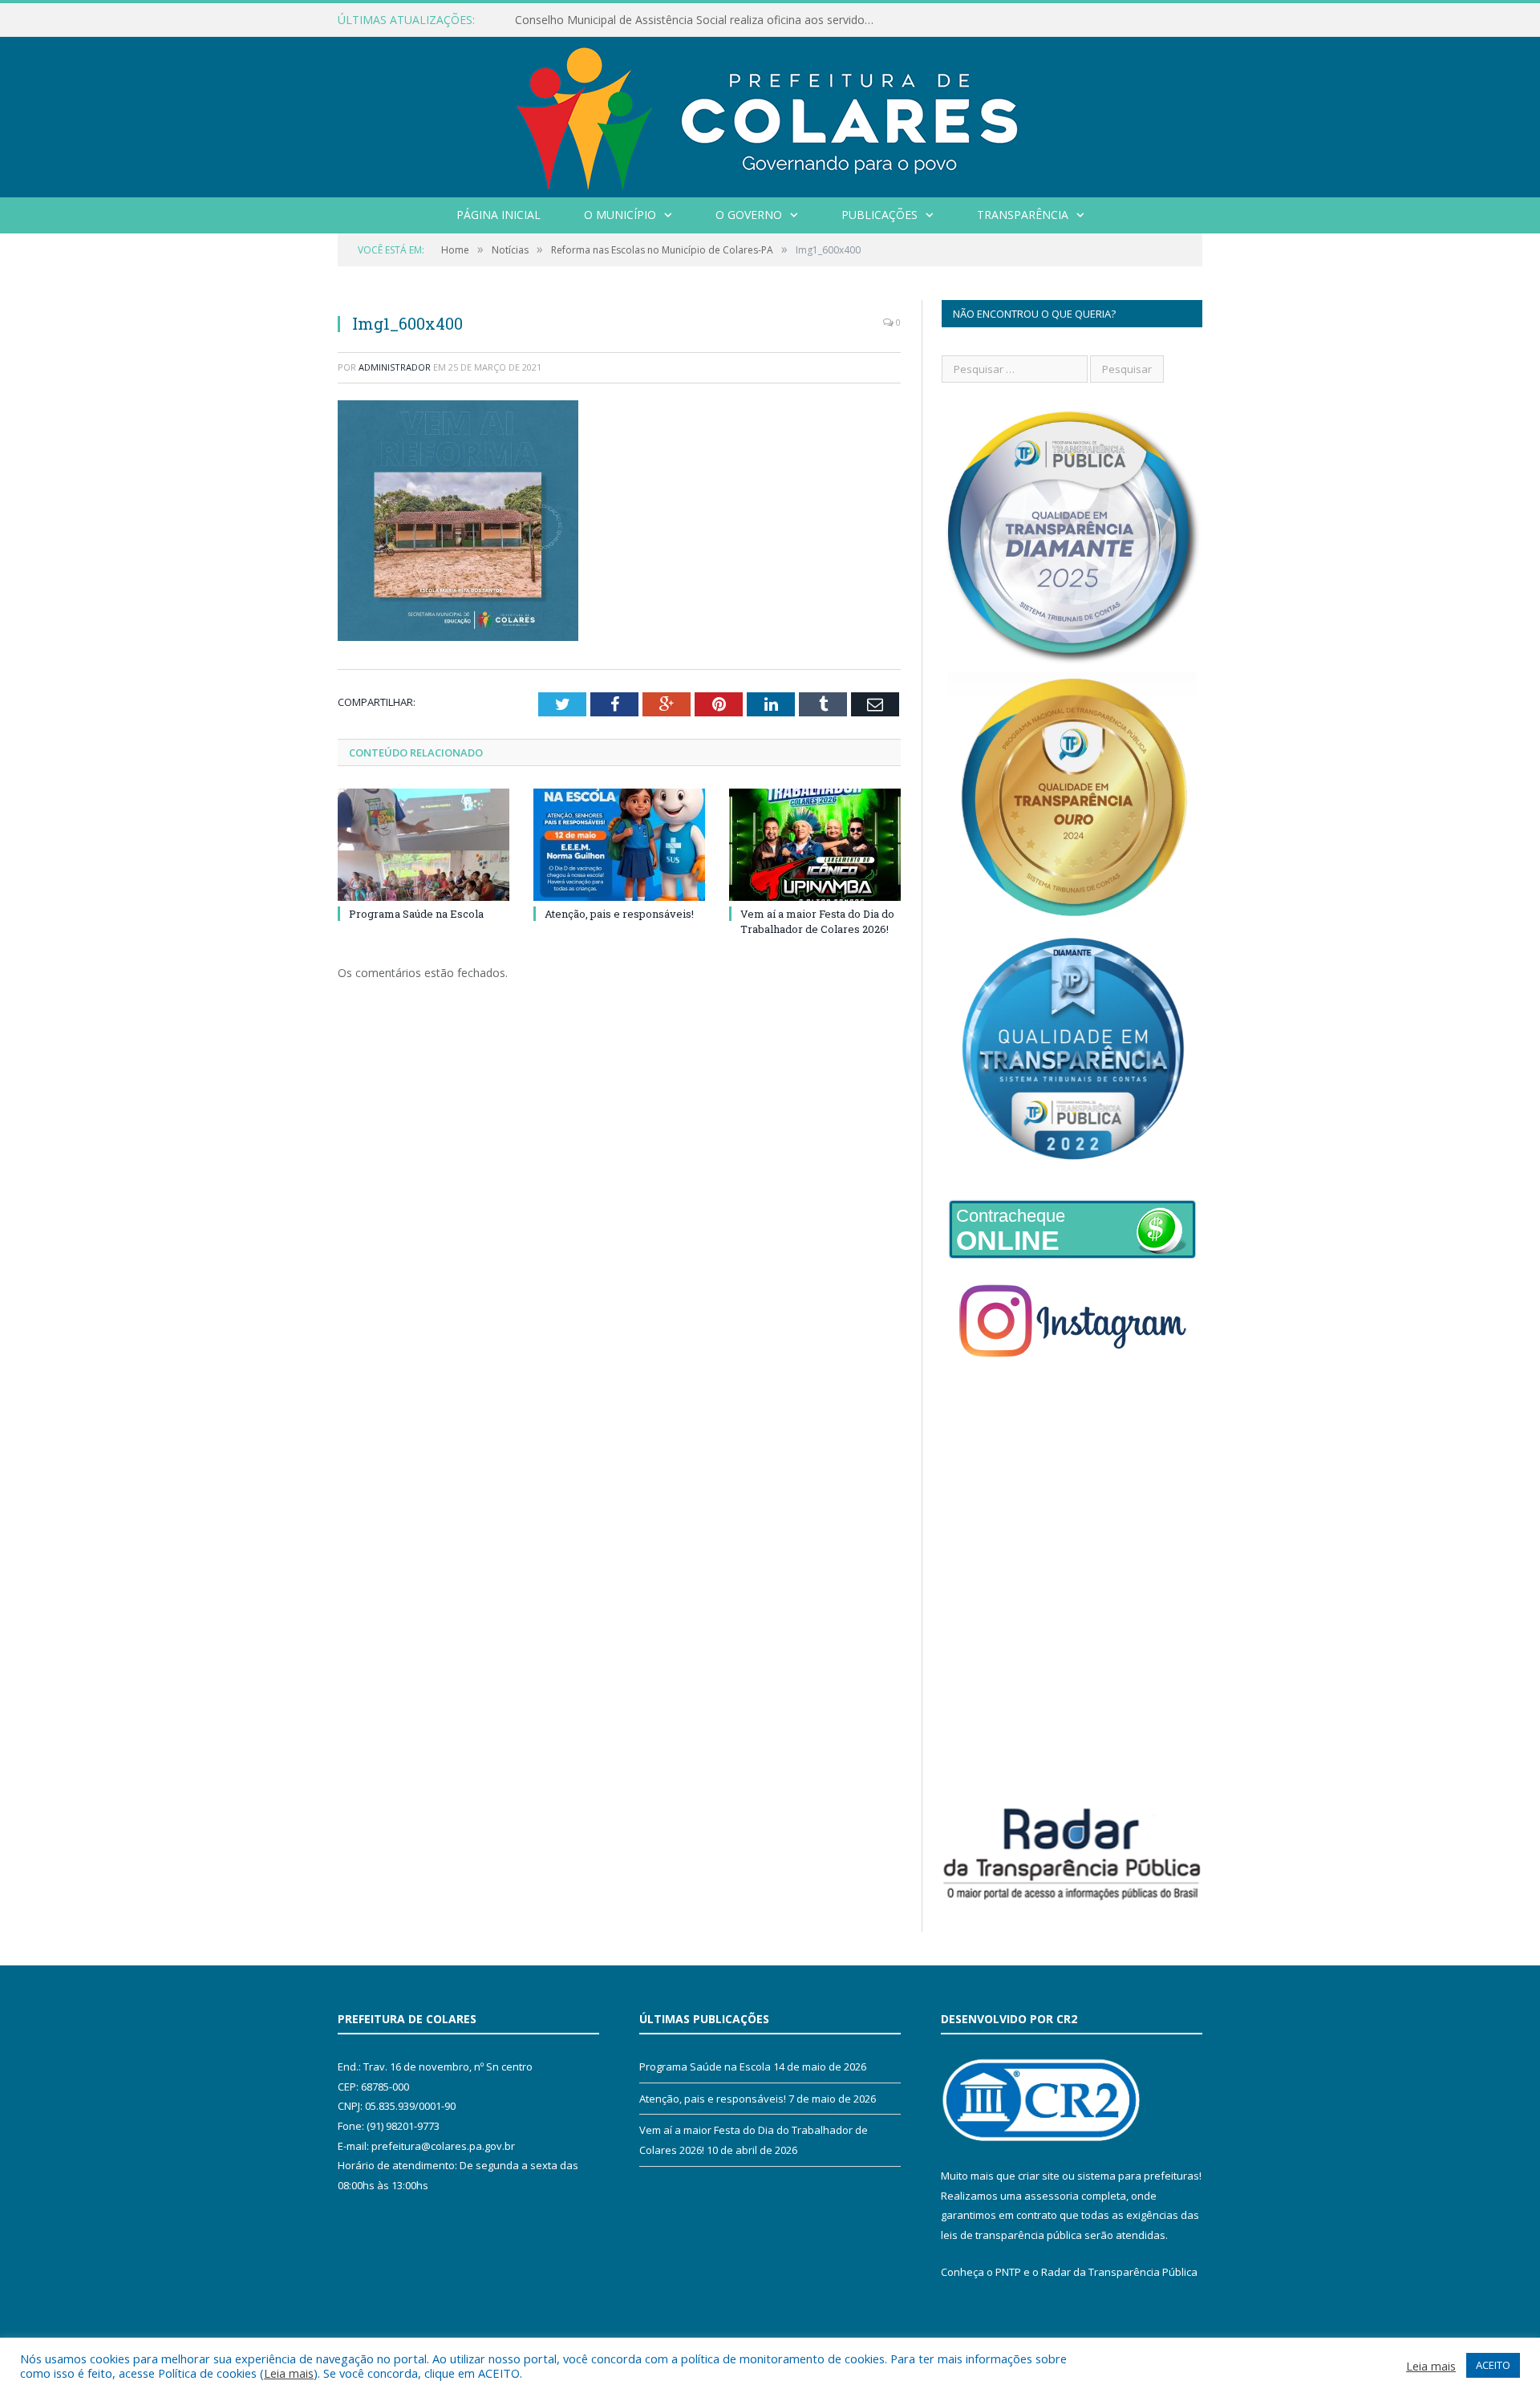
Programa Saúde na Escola (416, 914)
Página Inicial (498, 215)
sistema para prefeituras (1138, 2176)
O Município (620, 215)
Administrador (395, 367)
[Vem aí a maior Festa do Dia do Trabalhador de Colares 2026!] (815, 845)
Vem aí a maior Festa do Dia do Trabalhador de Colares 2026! (817, 921)
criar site (1039, 2176)
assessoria (1052, 2196)
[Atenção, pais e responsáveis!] (619, 845)
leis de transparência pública (1011, 2235)
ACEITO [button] (1493, 2365)
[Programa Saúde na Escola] (423, 845)
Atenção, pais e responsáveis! (619, 914)
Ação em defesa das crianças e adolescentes (632, 20)
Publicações (879, 215)
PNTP (1008, 2272)
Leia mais (289, 2373)
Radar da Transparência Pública (1119, 2272)
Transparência (1023, 215)
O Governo (749, 215)
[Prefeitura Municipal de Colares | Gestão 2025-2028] (770, 114)
